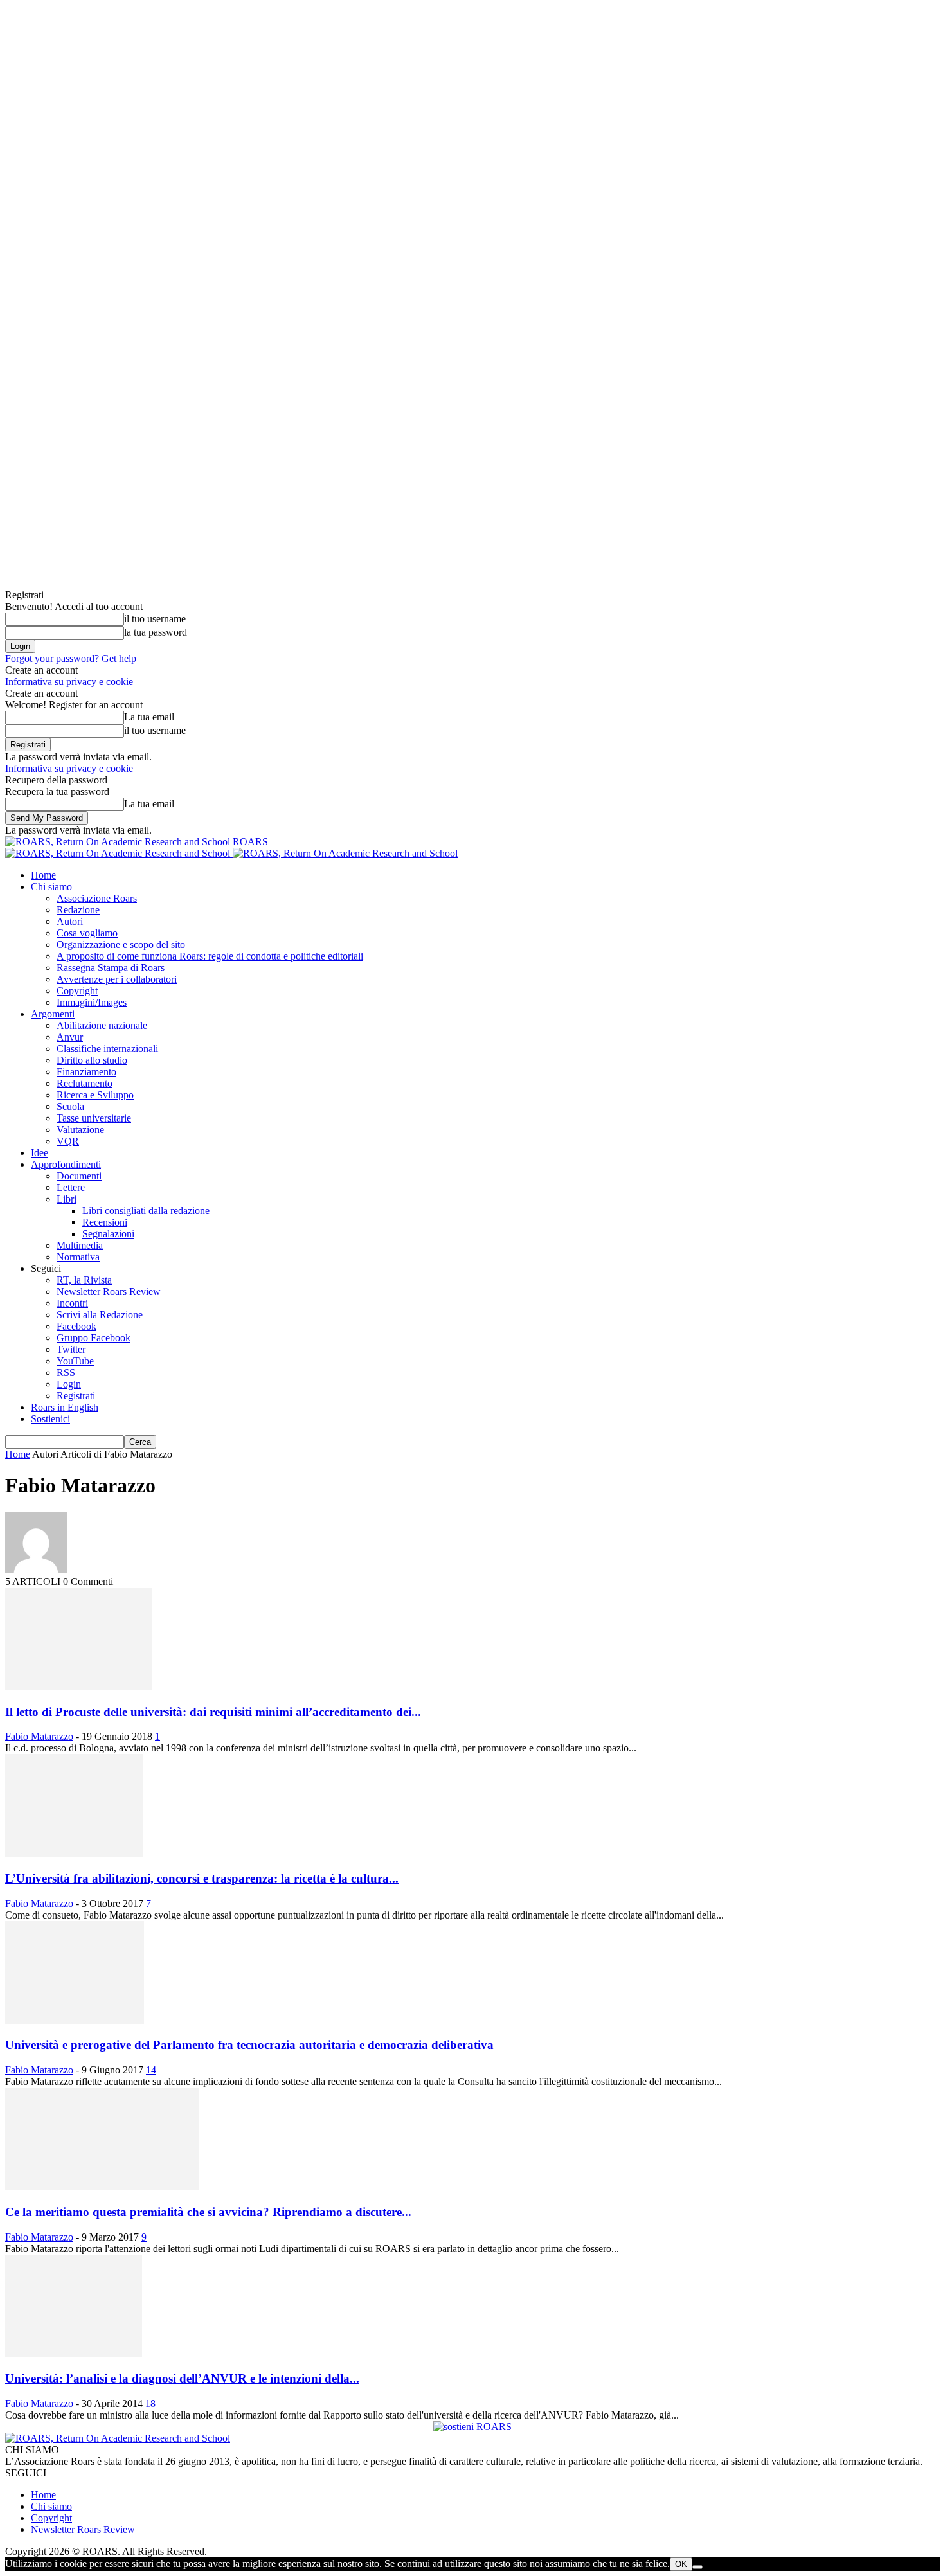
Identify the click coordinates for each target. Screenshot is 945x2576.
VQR (68, 1141)
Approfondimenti (66, 1164)
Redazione (78, 910)
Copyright (77, 991)
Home (43, 875)
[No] (697, 2567)
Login (69, 1384)
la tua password (156, 632)
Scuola (70, 1106)
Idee (40, 1153)
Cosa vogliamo (87, 933)
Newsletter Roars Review (109, 1292)
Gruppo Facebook (94, 1338)
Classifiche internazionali (107, 1049)
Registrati (76, 1396)
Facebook (76, 1326)
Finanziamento (86, 1072)
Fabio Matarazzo (39, 1736)
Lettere (71, 1187)
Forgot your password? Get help (71, 658)
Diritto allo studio (92, 1060)
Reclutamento (85, 1083)
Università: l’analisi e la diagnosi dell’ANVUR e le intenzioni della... (182, 2378)
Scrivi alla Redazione (100, 1315)
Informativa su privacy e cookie (69, 682)
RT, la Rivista (84, 1280)
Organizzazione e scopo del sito (121, 944)
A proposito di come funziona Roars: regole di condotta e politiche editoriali (210, 956)
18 (150, 2403)
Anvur (70, 1037)
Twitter (71, 1349)
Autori (70, 921)
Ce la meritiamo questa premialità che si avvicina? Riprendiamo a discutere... (208, 2212)
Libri (67, 1199)
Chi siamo (51, 887)
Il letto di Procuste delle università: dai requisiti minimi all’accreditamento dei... (213, 1712)
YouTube (75, 1361)
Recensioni (105, 1222)
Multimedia (80, 1245)
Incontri (72, 1303)
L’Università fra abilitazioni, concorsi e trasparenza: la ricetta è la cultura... (202, 1878)
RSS (66, 1373)
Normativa (78, 1257)
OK (681, 2564)
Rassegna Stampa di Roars (111, 968)
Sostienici (50, 1419)
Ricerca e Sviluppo (95, 1095)
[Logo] (119, 853)
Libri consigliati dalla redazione (146, 1211)
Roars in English (65, 1407)
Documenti (79, 1176)
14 (151, 2070)
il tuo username (155, 619)
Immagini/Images (92, 1002)
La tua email (149, 717)
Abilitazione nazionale (102, 1025)
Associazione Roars (97, 898)
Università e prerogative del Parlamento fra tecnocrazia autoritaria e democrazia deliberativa (249, 2045)
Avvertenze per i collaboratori (117, 979)
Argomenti (53, 1014)
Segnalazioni (108, 1234)
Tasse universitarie (94, 1118)
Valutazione (80, 1130)
